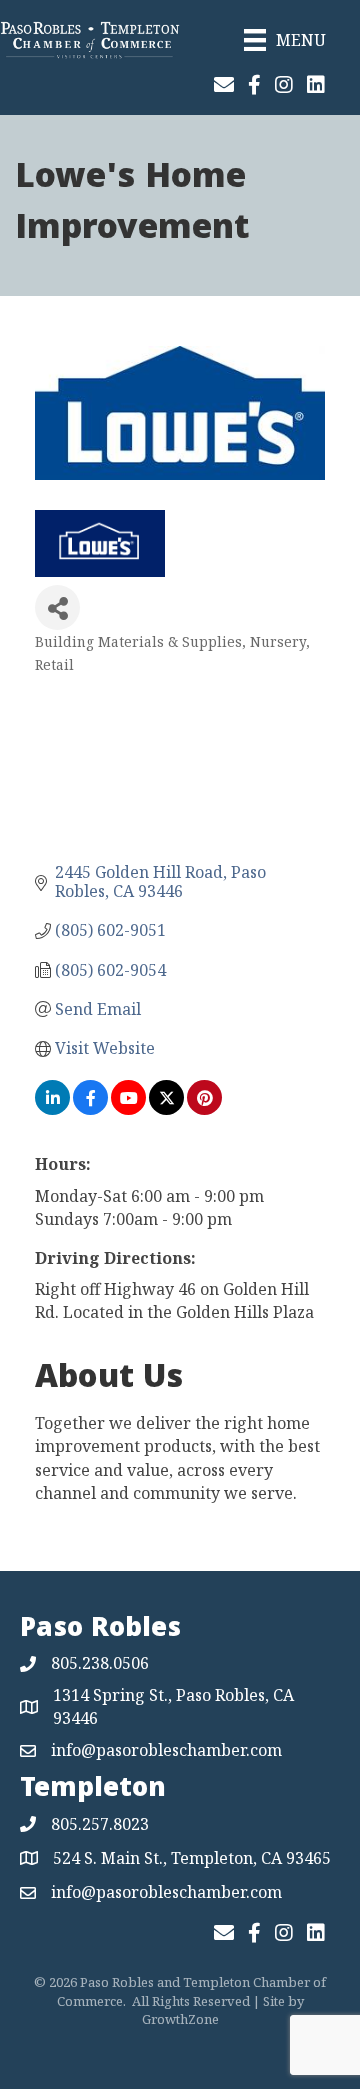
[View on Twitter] (166, 1109)
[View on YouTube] (128, 1109)
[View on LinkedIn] (52, 1109)
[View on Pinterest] (204, 1109)
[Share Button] (57, 607)
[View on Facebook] (90, 1109)
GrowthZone (180, 2019)
